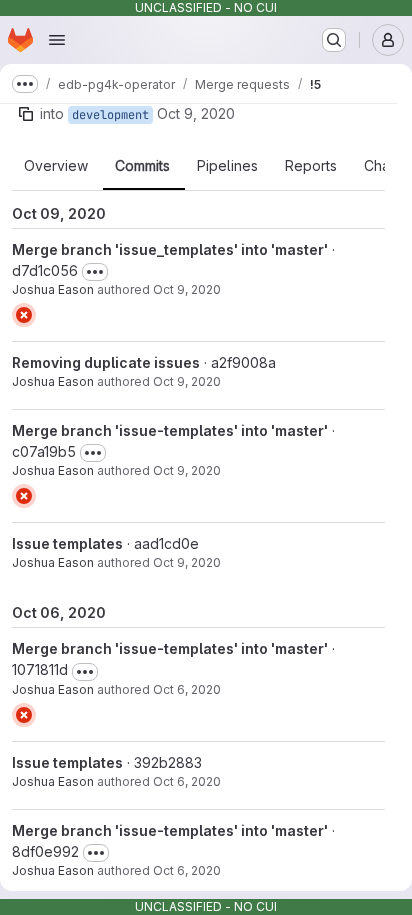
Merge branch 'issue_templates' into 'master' (170, 249)
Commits (142, 166)
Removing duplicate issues (106, 362)
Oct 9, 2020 (196, 113)
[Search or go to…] (334, 40)
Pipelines (227, 166)
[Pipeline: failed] (24, 315)
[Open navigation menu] (57, 40)
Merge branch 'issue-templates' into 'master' (170, 430)
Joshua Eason (53, 289)
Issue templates (67, 543)
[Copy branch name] (26, 114)
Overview (56, 166)
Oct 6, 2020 (187, 689)
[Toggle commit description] (95, 272)
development (110, 115)
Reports (311, 166)
